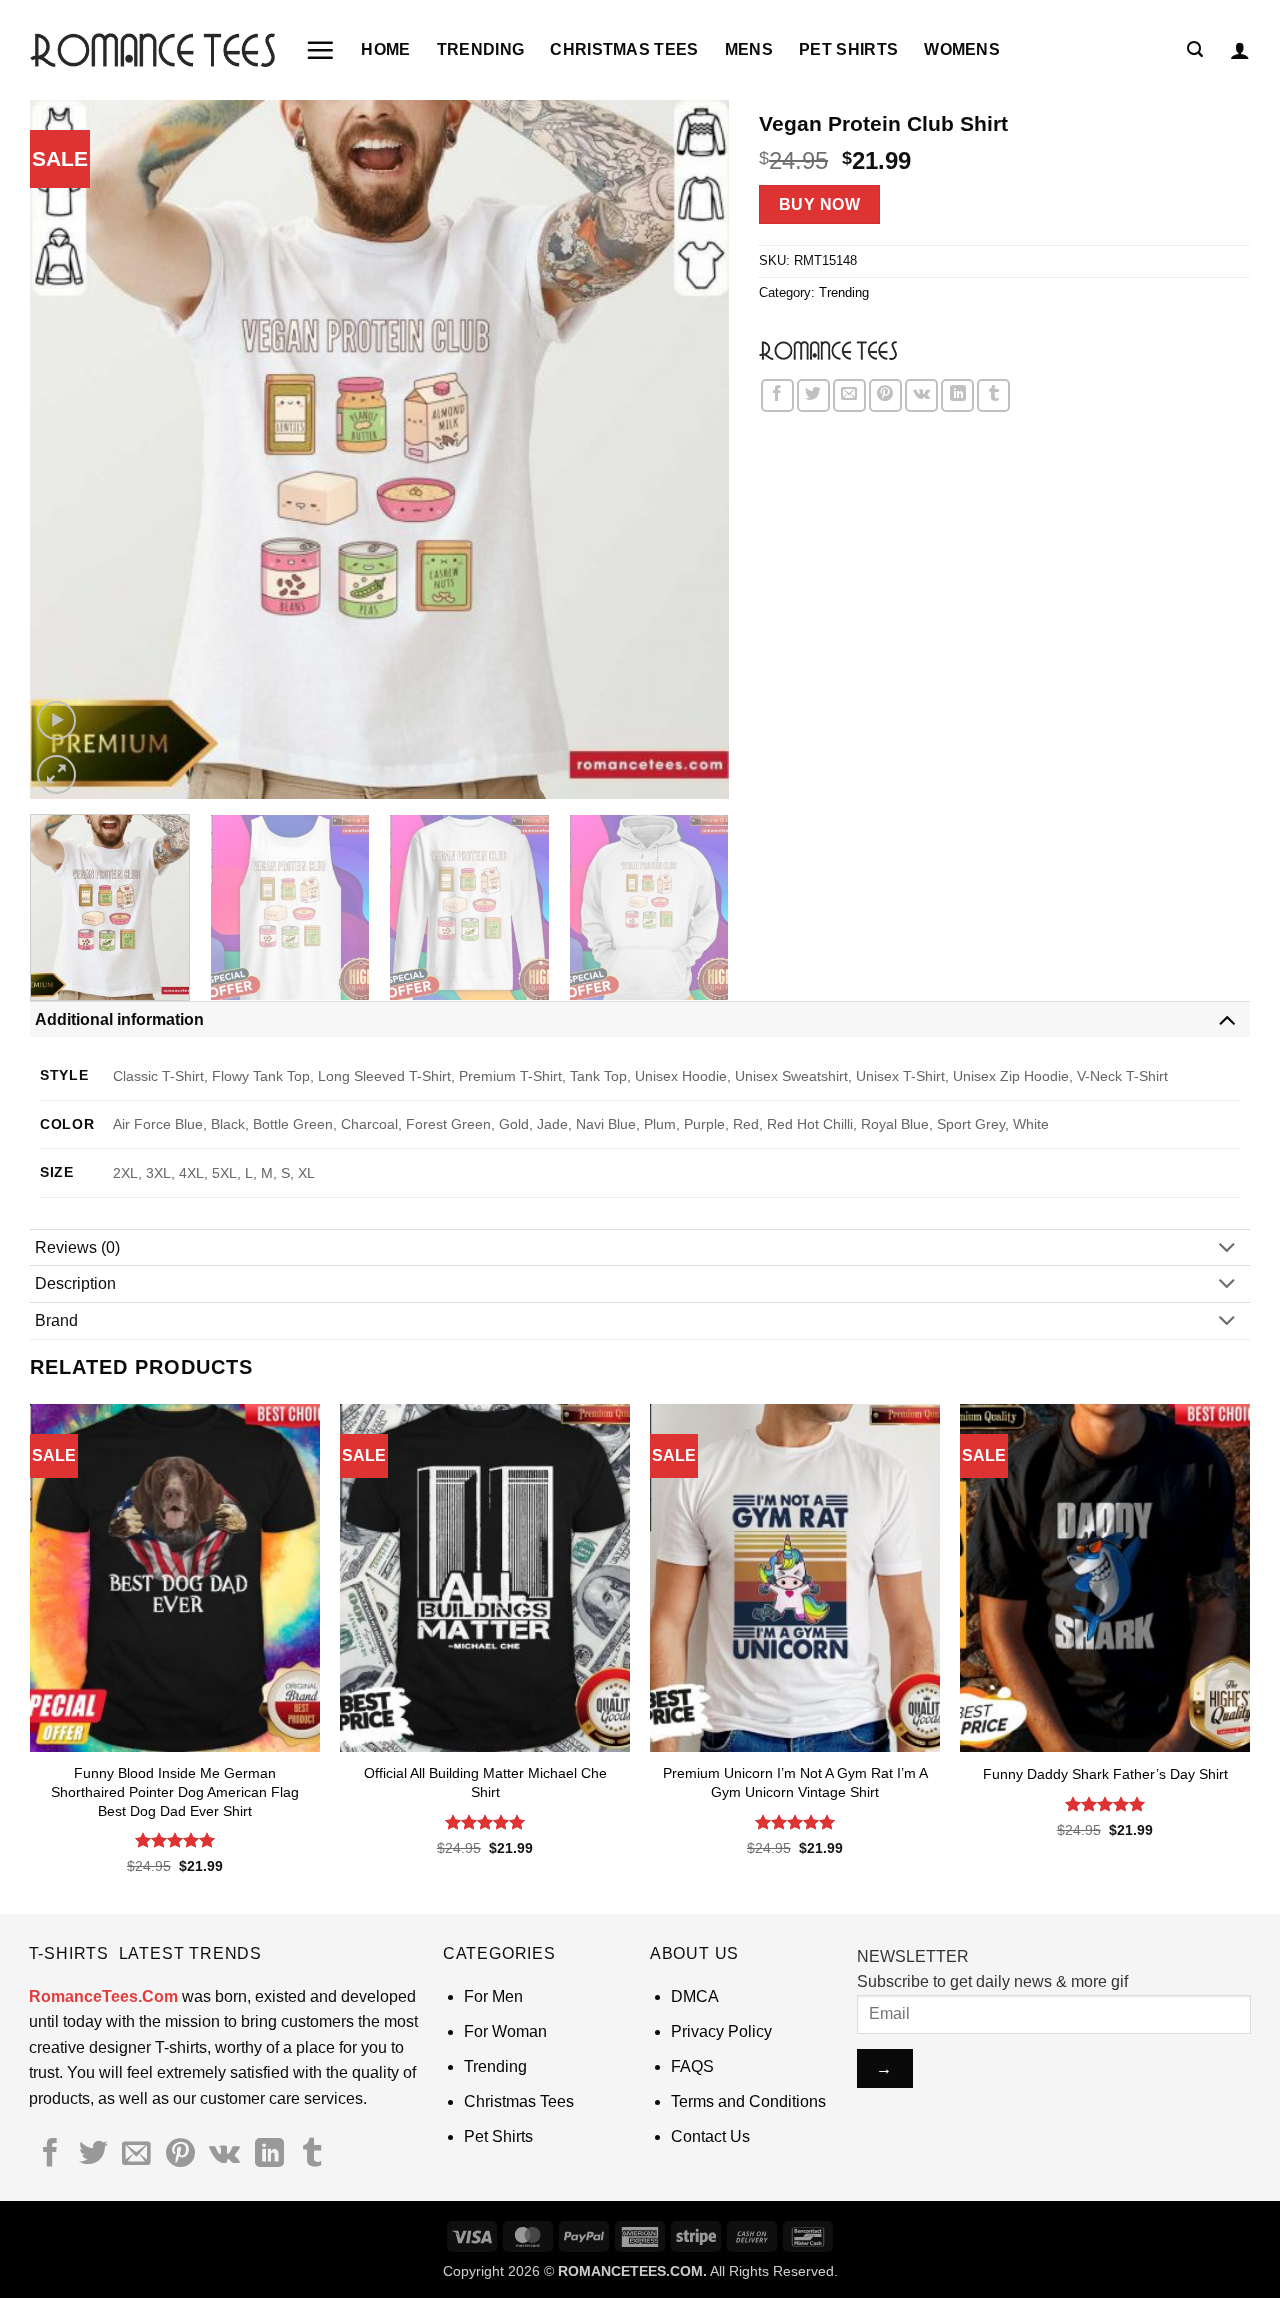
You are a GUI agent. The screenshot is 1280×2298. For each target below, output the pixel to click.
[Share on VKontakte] (921, 395)
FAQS (692, 2066)
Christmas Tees (624, 49)
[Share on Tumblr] (993, 395)
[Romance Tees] (828, 350)
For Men (493, 1996)
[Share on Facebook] (777, 395)
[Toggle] (1227, 1018)
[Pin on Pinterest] (885, 395)
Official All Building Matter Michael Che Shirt (485, 1782)
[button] (320, 50)
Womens (962, 49)
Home (385, 49)
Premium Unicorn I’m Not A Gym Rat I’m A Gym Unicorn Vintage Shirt (795, 1782)
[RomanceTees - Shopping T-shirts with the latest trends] (152, 49)
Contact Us (710, 2136)
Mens (749, 49)
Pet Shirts (848, 49)
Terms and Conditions (748, 2101)
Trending (481, 49)
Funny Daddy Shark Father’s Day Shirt (1105, 1774)
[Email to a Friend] (849, 395)
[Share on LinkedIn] (957, 395)
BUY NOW (819, 204)
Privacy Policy (721, 2031)
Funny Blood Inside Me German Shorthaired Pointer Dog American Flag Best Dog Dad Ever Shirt (175, 1791)
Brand (56, 1320)
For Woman (505, 2031)
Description (75, 1283)
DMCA (695, 1996)
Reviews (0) (77, 1247)
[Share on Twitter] (813, 395)
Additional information (119, 1019)
